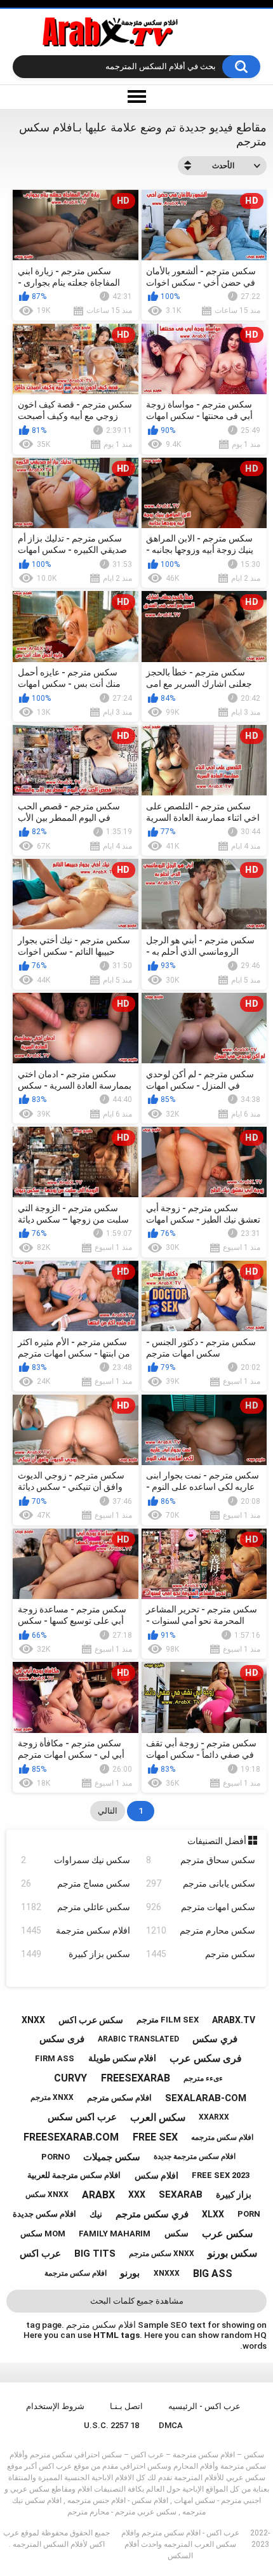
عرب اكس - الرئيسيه (204, 2406)
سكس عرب (227, 2234)
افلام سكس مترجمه (222, 2137)
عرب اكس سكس (82, 2117)
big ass (213, 2274)
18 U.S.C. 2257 (111, 2425)
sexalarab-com (206, 2098)
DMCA (171, 2425)
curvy (70, 2078)
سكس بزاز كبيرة (76, 1954)
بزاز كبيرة (234, 2194)
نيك (96, 2214)
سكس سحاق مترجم (201, 1860)
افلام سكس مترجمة (76, 1930)
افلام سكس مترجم (119, 2098)
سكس (176, 2233)
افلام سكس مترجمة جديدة (195, 2156)
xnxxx (167, 2273)
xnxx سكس (47, 2194)
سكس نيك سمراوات (76, 1860)
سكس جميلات (112, 2157)
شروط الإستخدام (55, 2406)
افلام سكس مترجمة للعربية (74, 2175)
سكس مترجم (201, 1954)
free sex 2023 (221, 2175)
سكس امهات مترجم (201, 1907)
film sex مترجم (168, 2020)
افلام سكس (156, 2175)
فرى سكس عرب (206, 2058)
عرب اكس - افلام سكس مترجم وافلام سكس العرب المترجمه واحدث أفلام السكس (180, 2544)
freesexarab (136, 2078)
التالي (108, 1811)
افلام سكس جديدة (44, 2214)
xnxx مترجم (52, 2097)
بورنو (130, 2273)
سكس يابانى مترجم (201, 1883)
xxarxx (214, 2117)
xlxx (213, 2214)
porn (249, 2214)
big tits (95, 2254)
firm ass (55, 2058)
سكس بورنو (232, 2253)
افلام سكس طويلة (122, 2058)
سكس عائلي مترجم (76, 1907)
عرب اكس (40, 2254)
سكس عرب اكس (91, 2020)
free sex (155, 2137)
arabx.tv (234, 2020)
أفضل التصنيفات (218, 1841)
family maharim (115, 2234)
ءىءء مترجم (203, 2078)
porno (56, 2157)
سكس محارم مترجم (201, 1930)
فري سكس (215, 2039)
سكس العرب (158, 2117)
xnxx (33, 2020)
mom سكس (43, 2234)
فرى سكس (62, 2039)
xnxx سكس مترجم (162, 2254)
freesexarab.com (71, 2137)
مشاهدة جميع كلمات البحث (137, 2301)
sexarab (181, 2194)
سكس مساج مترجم (76, 1883)
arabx (98, 2195)
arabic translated (138, 2039)
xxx (137, 2194)
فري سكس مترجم (152, 2214)
